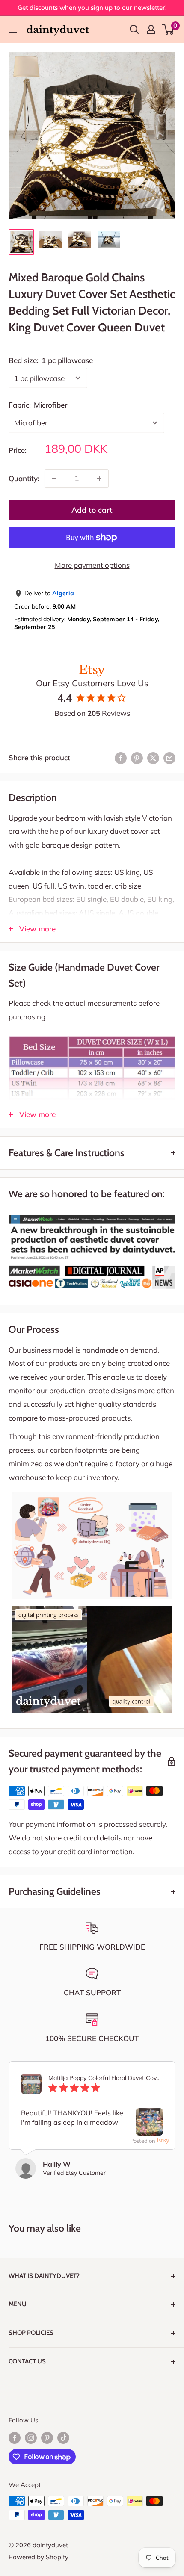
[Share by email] (169, 758)
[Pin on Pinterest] (137, 758)
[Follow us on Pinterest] (47, 2438)
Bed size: (51, 360)
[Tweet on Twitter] (153, 758)
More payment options (92, 565)
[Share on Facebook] (121, 758)
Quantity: (24, 478)
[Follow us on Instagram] (31, 2438)
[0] (168, 30)
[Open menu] (13, 30)
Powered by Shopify (39, 2557)
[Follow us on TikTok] (63, 2438)
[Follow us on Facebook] (15, 2438)
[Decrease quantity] (54, 479)
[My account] (151, 30)
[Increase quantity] (99, 479)
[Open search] (134, 30)
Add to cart (92, 510)
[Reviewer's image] (149, 2128)
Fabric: (38, 405)
